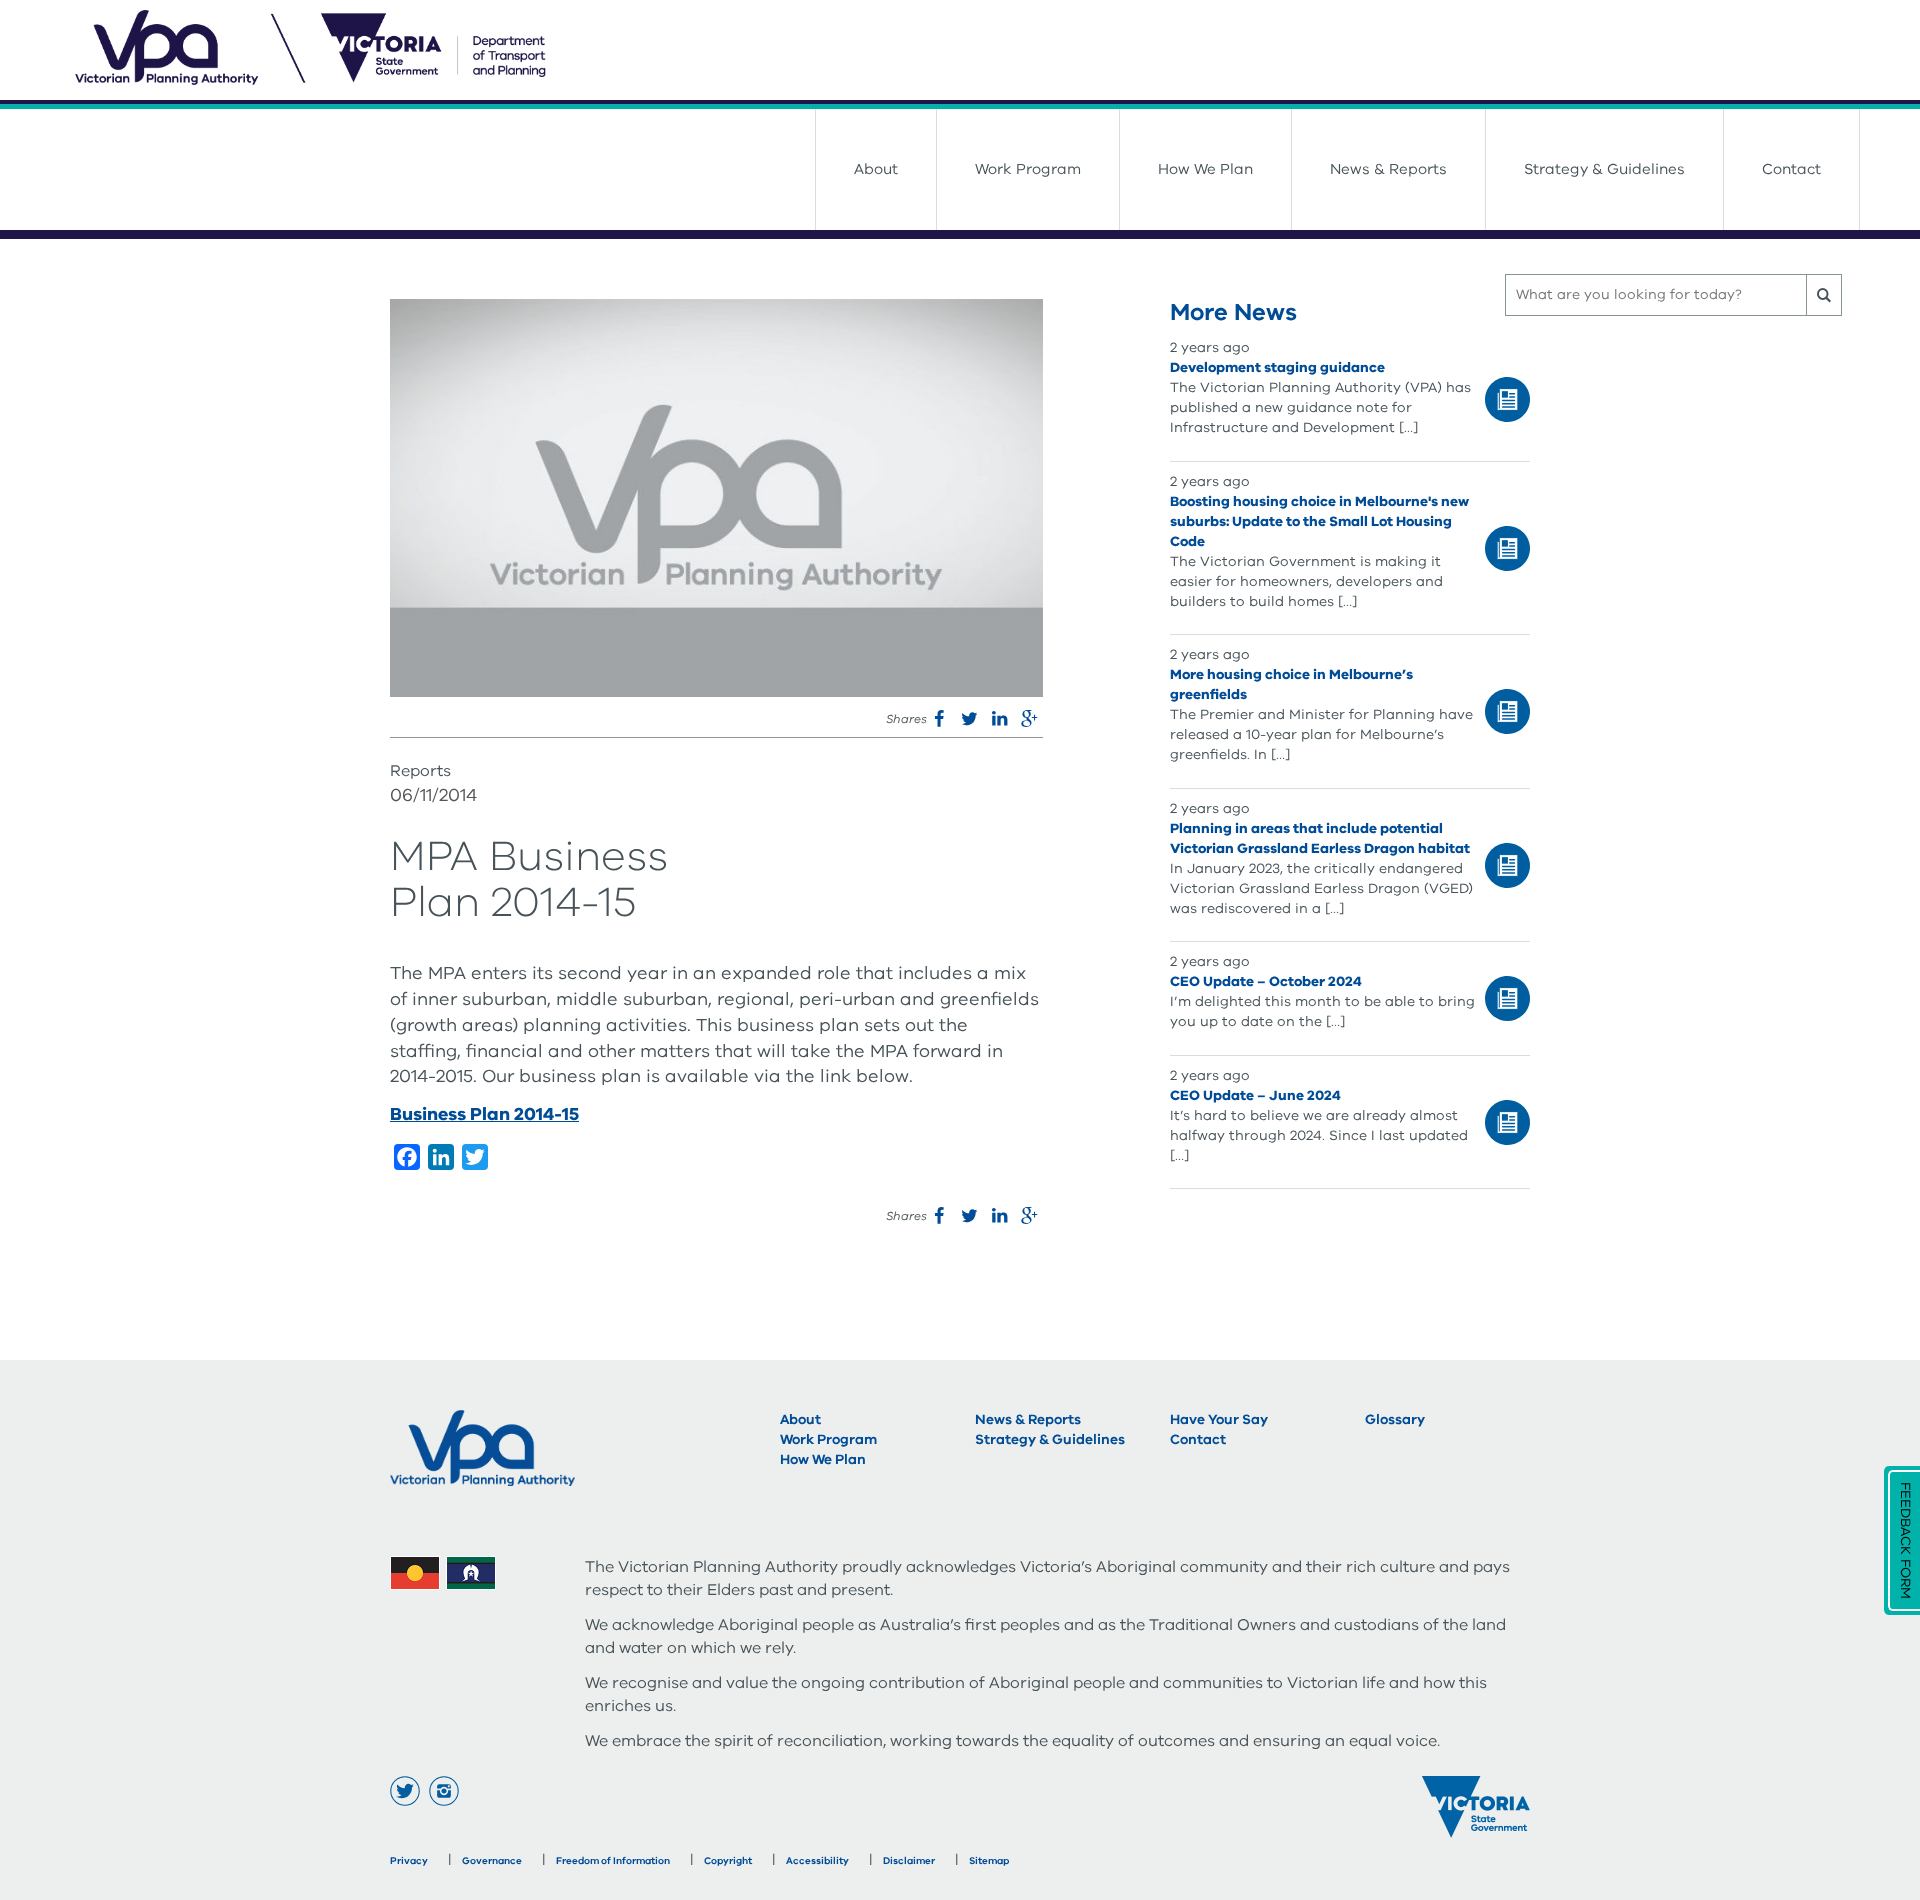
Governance (492, 1861)
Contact (1791, 169)
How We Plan (1205, 169)
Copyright (728, 1861)
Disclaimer (909, 1861)
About (876, 169)
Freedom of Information (613, 1861)
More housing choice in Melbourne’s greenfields (1291, 684)
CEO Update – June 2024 (1255, 1095)
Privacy (409, 1861)
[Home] (967, 50)
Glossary (1395, 1419)
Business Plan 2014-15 (484, 1114)
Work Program (1028, 169)
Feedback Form (1905, 1540)
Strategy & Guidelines (1604, 169)
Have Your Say (1219, 1419)
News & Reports (1388, 169)
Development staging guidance (1277, 367)
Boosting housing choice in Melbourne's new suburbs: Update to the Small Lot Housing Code (1319, 521)
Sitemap (989, 1861)
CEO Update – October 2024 (1266, 981)
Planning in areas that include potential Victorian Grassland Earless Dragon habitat (1320, 838)
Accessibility (817, 1861)
